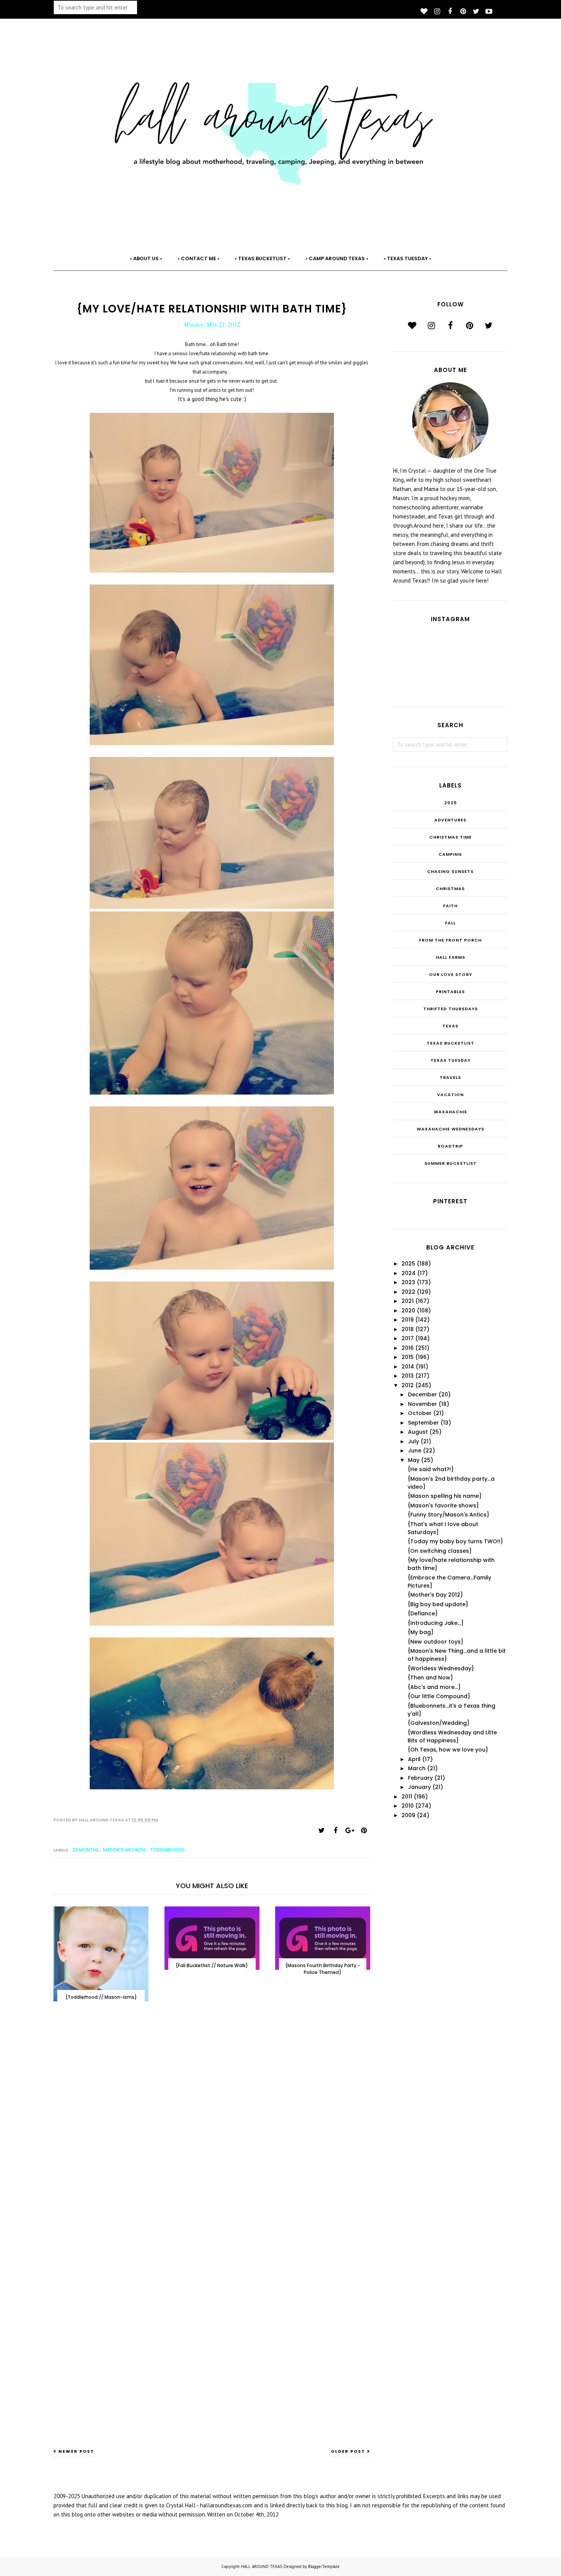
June (415, 1451)
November (422, 1404)
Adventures (450, 820)
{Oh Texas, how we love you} (448, 1750)
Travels (450, 1077)
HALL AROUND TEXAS (261, 2566)
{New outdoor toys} (435, 1642)
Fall (450, 923)
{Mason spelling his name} (445, 1496)
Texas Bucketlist (451, 1043)
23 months (85, 1850)
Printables (450, 992)
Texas (450, 1026)
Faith (450, 906)
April (414, 1759)
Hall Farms (451, 957)
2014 (408, 1367)
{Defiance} (423, 1613)
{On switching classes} (440, 1551)
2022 (408, 1292)
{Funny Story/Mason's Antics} (448, 1515)
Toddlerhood (167, 1850)
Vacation (450, 1095)
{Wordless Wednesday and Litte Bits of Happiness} (452, 1736)
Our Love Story (451, 974)
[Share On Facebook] (335, 1831)
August (418, 1432)
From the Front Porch (450, 940)
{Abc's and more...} (434, 1687)
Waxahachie (451, 1112)
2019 (408, 1320)
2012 (408, 1385)
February (420, 1778)
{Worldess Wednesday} (441, 1668)
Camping (450, 854)
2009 (408, 1815)
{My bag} (421, 1632)
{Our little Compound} (439, 1696)
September (423, 1423)
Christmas (450, 889)
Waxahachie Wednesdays (451, 1129)
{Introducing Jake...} (436, 1623)
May (414, 1460)
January (419, 1787)
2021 (408, 1301)
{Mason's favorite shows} (443, 1505)
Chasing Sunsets (450, 871)
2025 (451, 803)
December (422, 1394)
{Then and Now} (430, 1678)
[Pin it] (364, 1831)
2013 (408, 1376)
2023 (408, 1282)
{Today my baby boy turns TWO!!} (455, 1541)
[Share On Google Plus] (350, 1831)
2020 (408, 1311)
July (413, 1441)
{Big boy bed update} (438, 1604)
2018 (408, 1329)
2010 (408, 1806)
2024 (409, 1273)
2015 (408, 1357)
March (417, 1768)
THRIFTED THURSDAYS (451, 1009)
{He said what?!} (431, 1469)
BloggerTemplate (324, 2566)
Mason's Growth (124, 1850)
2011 (407, 1797)
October (420, 1413)
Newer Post (76, 2451)
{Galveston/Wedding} (438, 1723)
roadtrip (450, 1146)
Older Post (348, 2451)
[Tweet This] (321, 1831)
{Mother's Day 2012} (435, 1595)
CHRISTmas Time (451, 837)
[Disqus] (212, 2132)
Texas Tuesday (451, 1060)
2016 (408, 1348)
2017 (408, 1338)
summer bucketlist (451, 1163)
